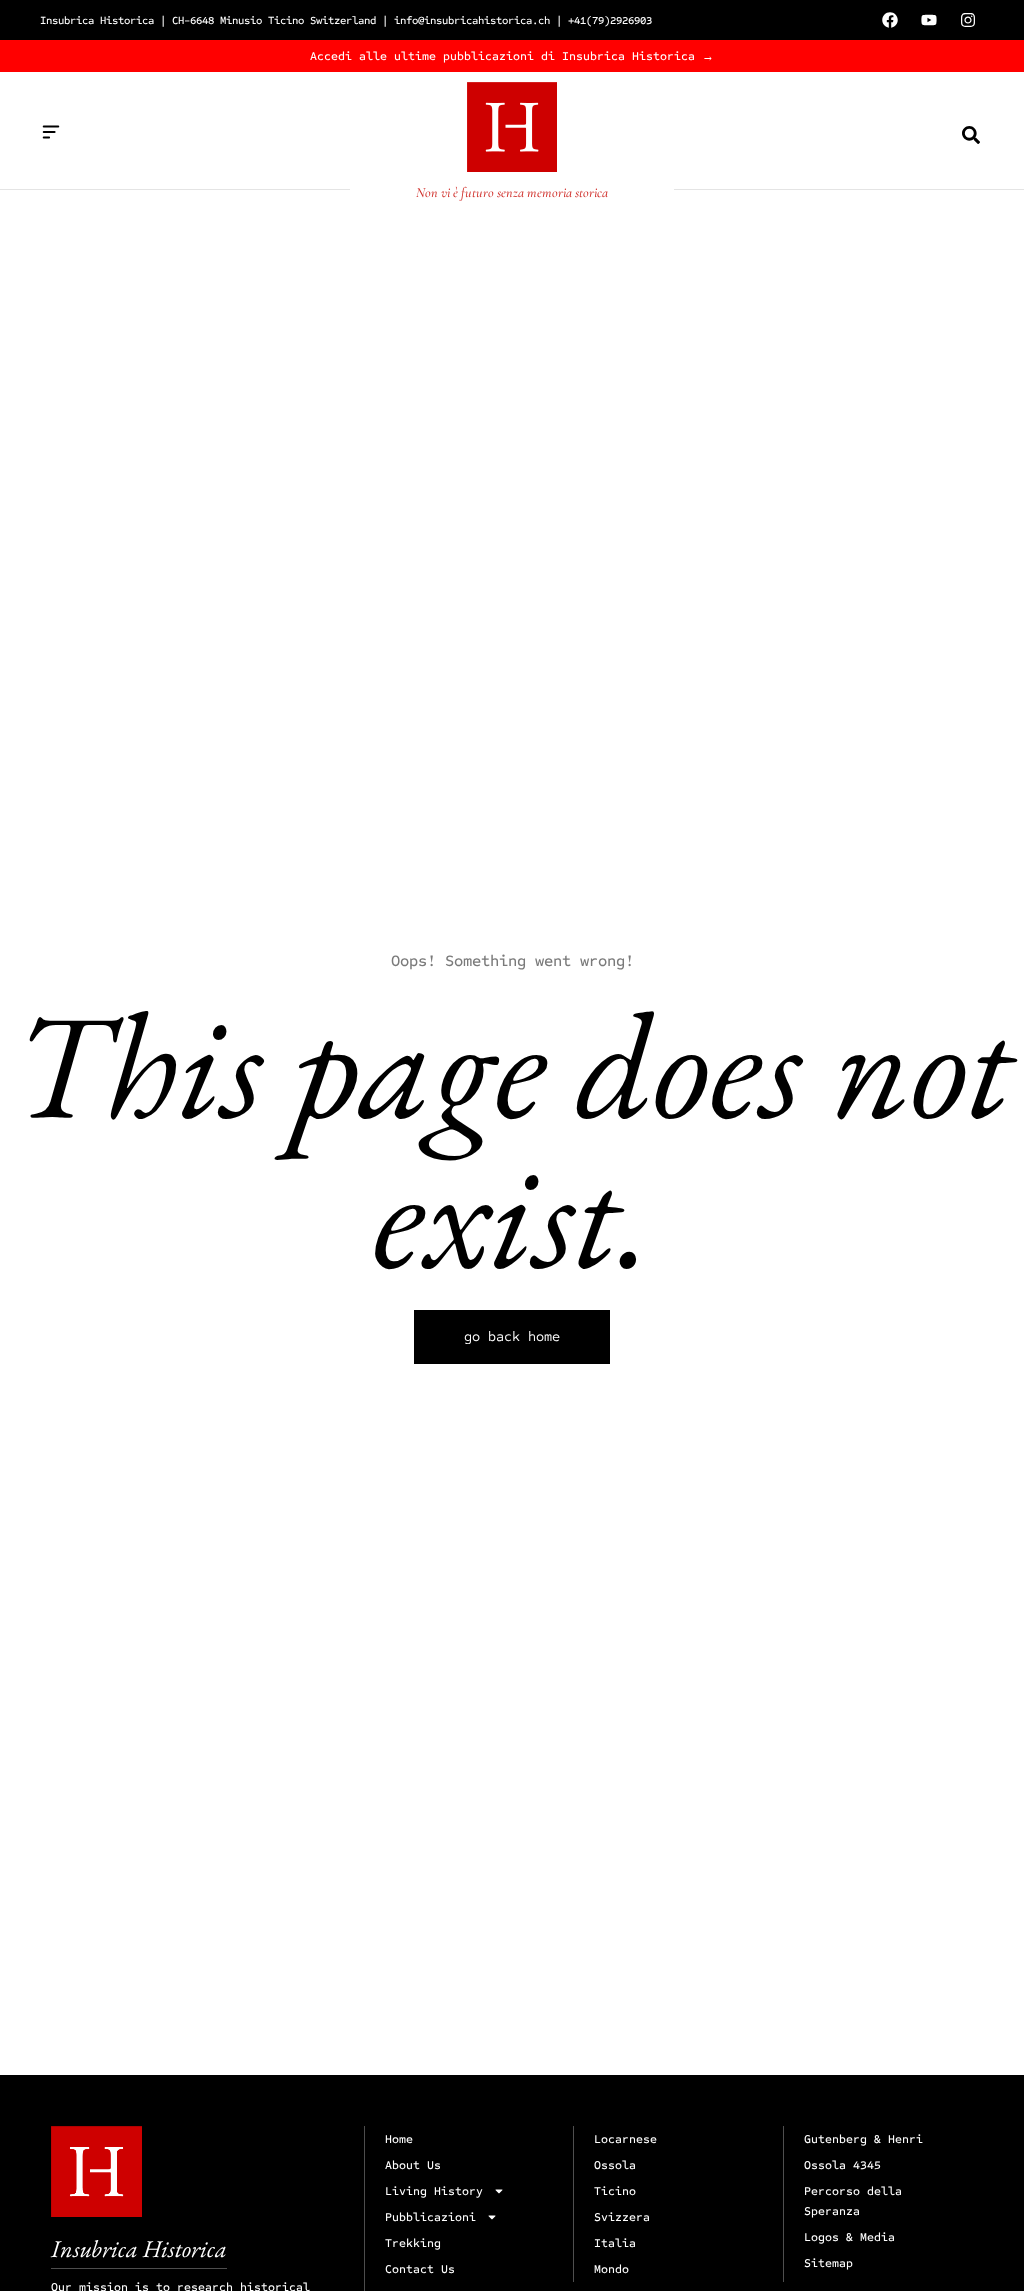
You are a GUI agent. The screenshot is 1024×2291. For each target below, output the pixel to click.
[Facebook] (890, 20)
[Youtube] (929, 20)
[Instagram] (968, 20)
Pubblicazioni (430, 2217)
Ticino (615, 2191)
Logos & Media (849, 2237)
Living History (434, 2191)
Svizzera (622, 2217)
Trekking (413, 2243)
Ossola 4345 (842, 2165)
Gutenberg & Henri (863, 2139)
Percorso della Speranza (853, 2201)
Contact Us (420, 2269)
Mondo (611, 2269)
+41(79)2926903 (610, 20)
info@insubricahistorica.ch (472, 20)
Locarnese (625, 2139)
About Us (413, 2165)
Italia (615, 2243)
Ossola (615, 2165)
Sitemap (828, 2263)
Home (399, 2139)
